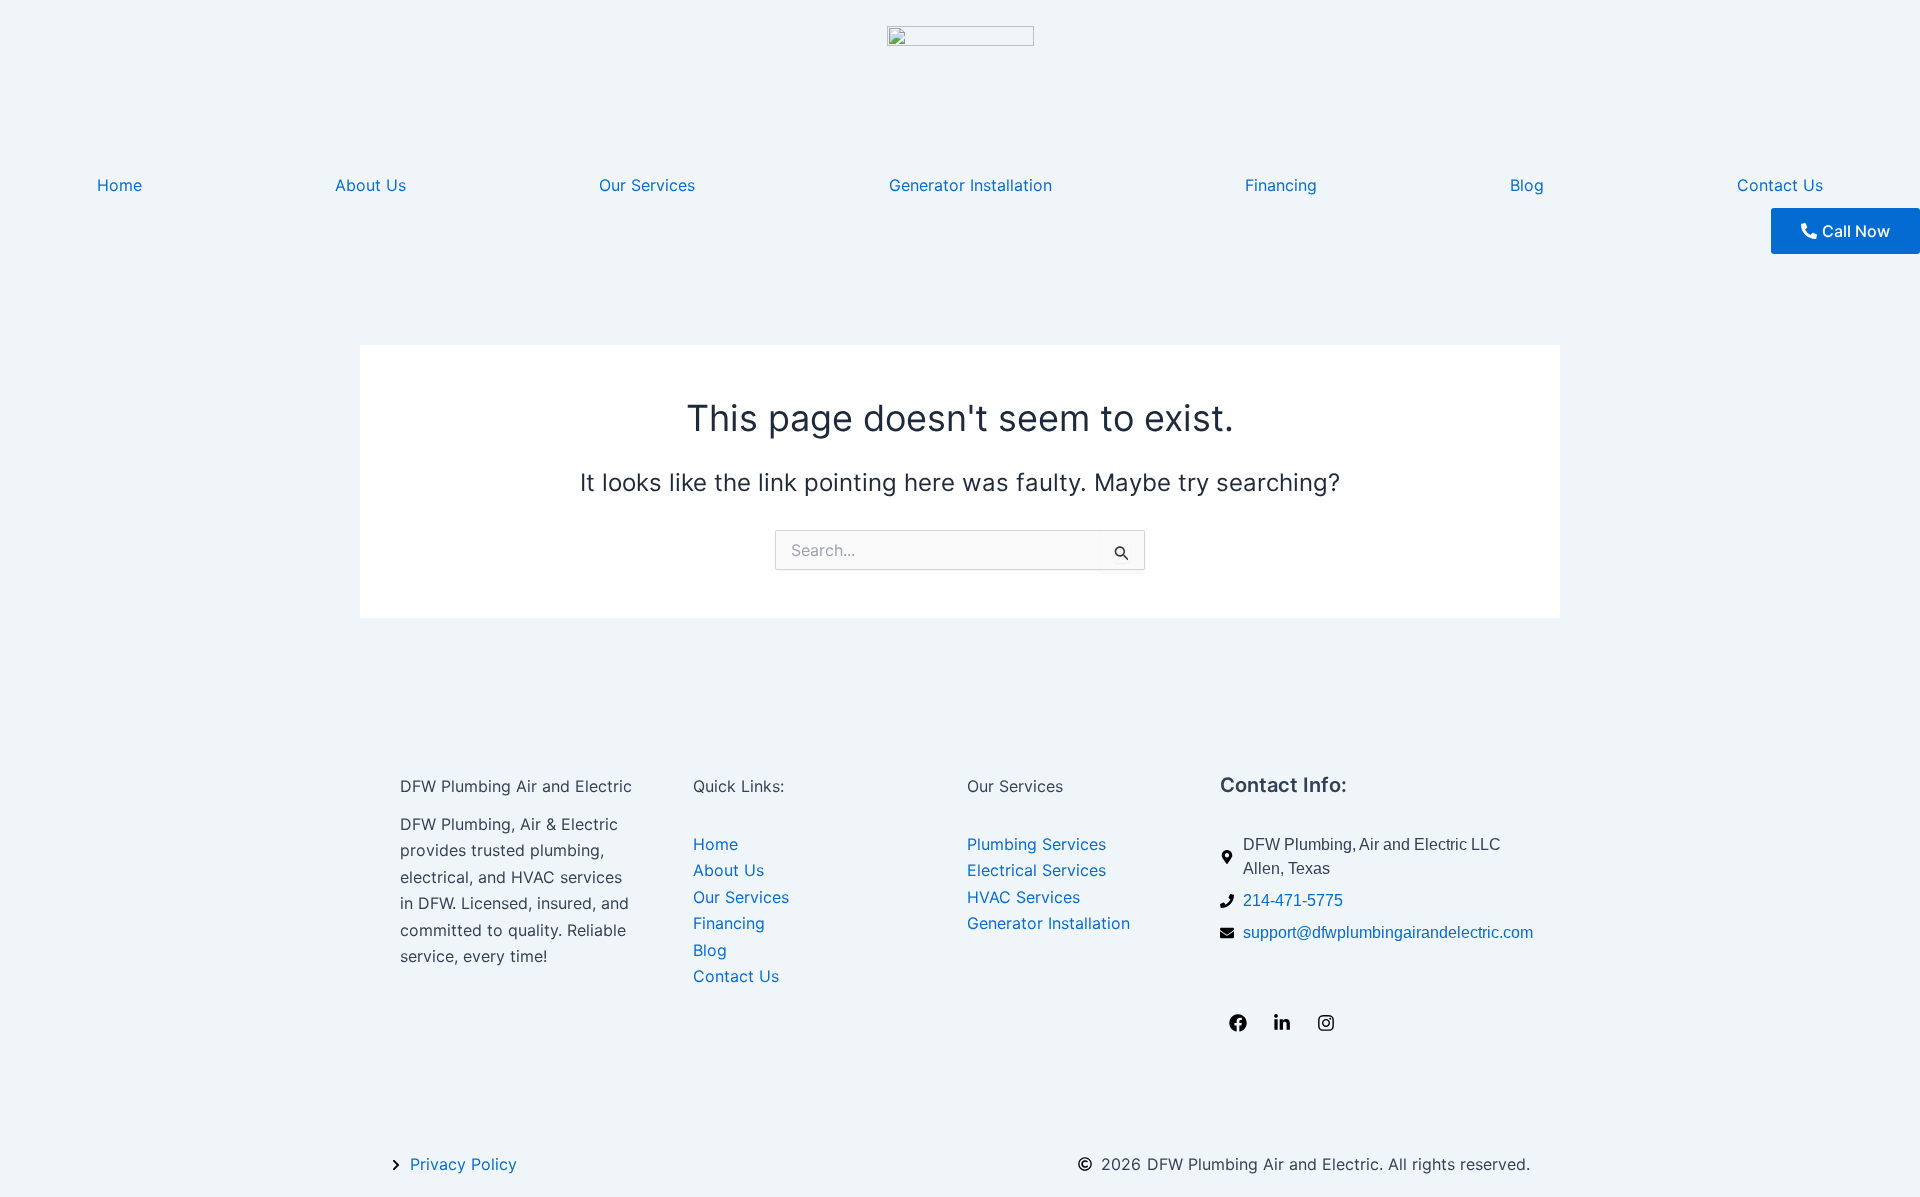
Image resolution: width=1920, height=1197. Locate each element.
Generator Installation (970, 185)
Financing (1281, 185)
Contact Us (1780, 185)
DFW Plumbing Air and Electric (516, 786)
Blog (1527, 185)
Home (119, 185)
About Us (370, 185)
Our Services (647, 185)
